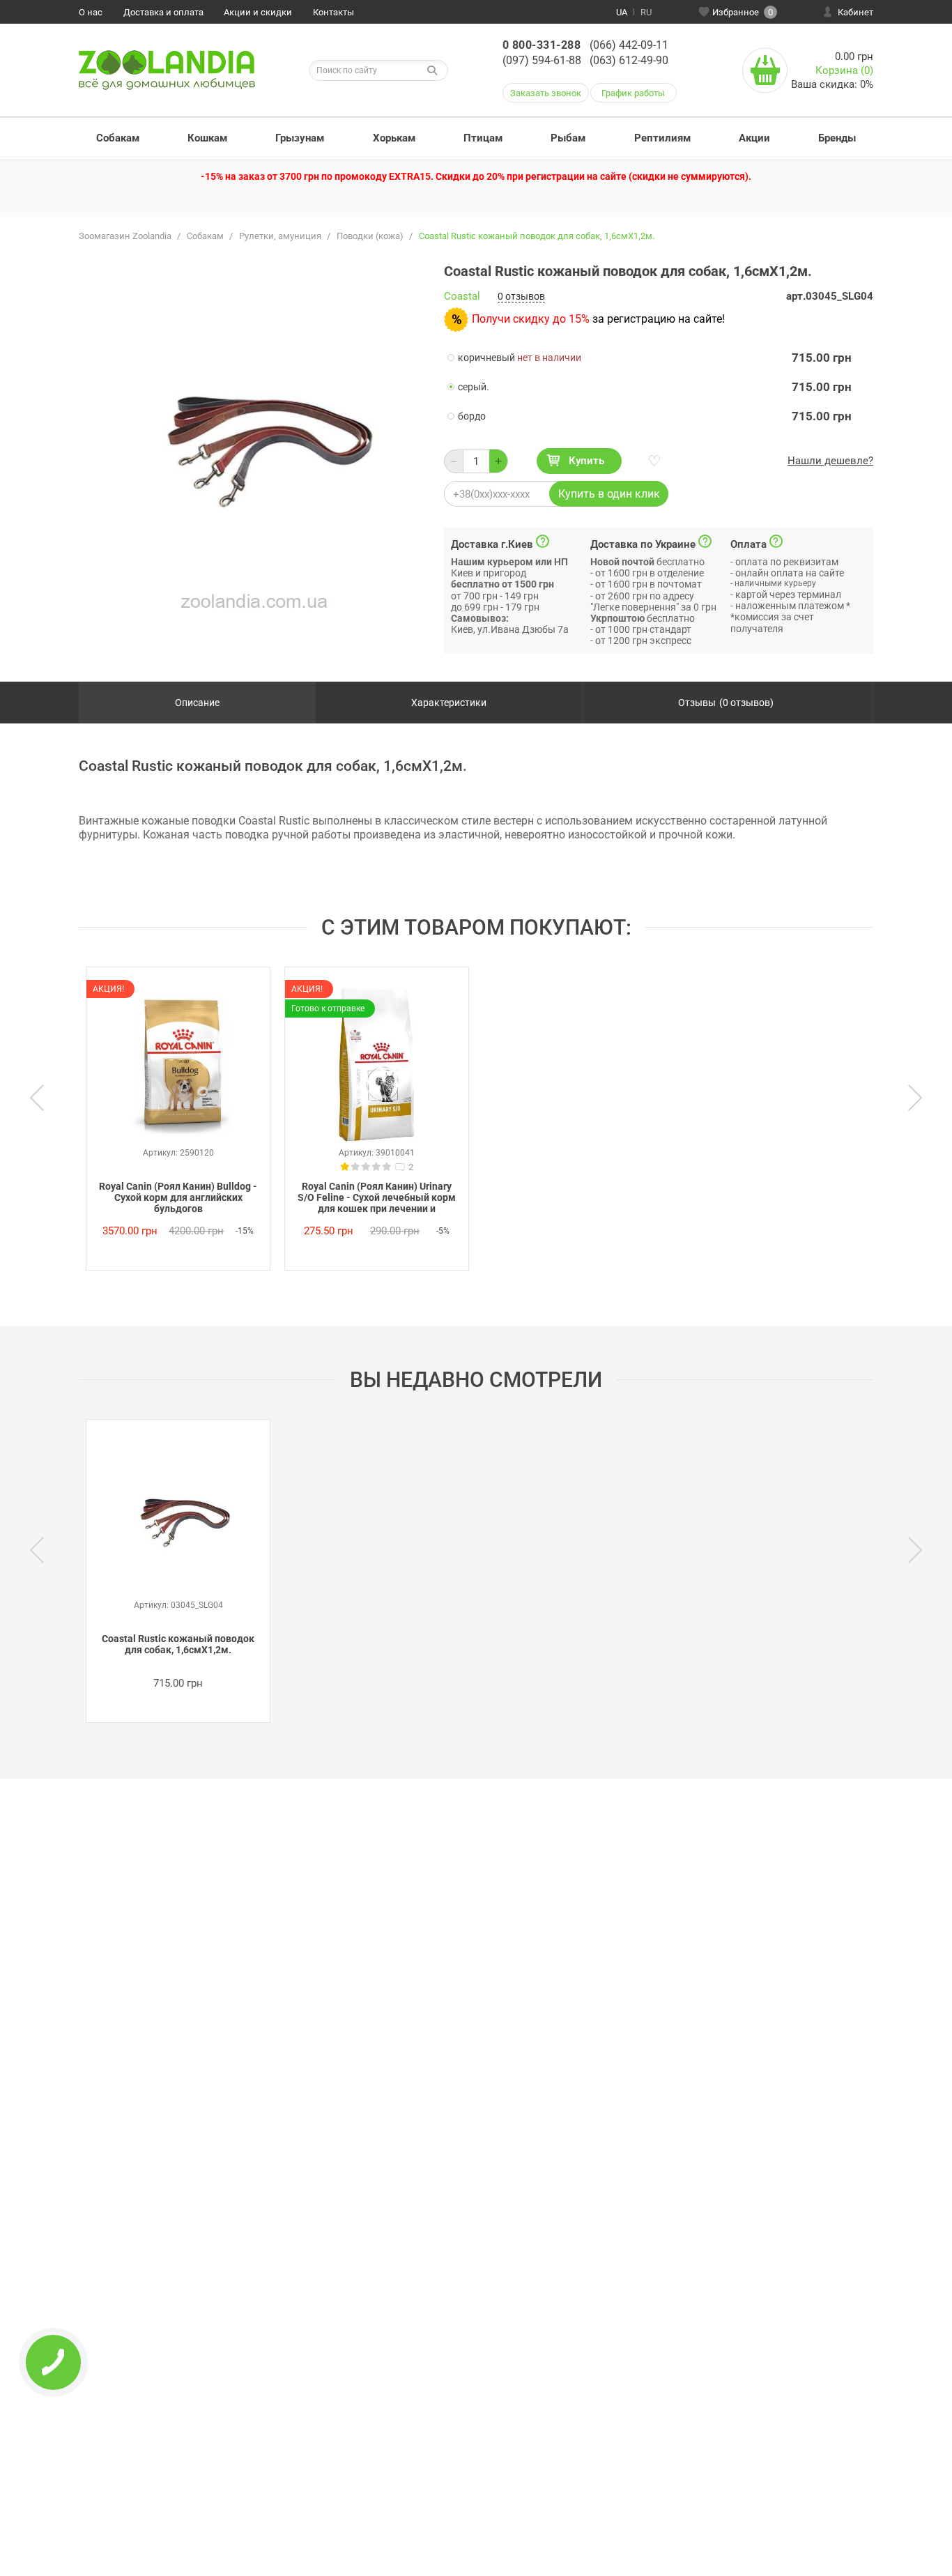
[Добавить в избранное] (653, 461)
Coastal (462, 297)
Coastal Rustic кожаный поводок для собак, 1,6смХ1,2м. (178, 1644)
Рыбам (568, 138)
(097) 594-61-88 (542, 60)
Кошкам (207, 138)
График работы (633, 93)
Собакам (118, 138)
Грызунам (300, 138)
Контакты (333, 12)
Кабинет (855, 12)
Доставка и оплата (163, 12)
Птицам (483, 138)
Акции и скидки (258, 12)
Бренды (837, 138)
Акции (754, 138)
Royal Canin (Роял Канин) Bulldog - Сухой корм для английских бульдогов (178, 1197)
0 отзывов (521, 296)
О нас (91, 12)
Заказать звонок (546, 93)
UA (622, 12)
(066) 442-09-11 (629, 45)
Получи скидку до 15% (531, 319)
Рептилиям (662, 138)
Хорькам (394, 138)
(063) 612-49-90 (629, 60)
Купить (586, 461)
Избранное (743, 12)
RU (646, 12)
